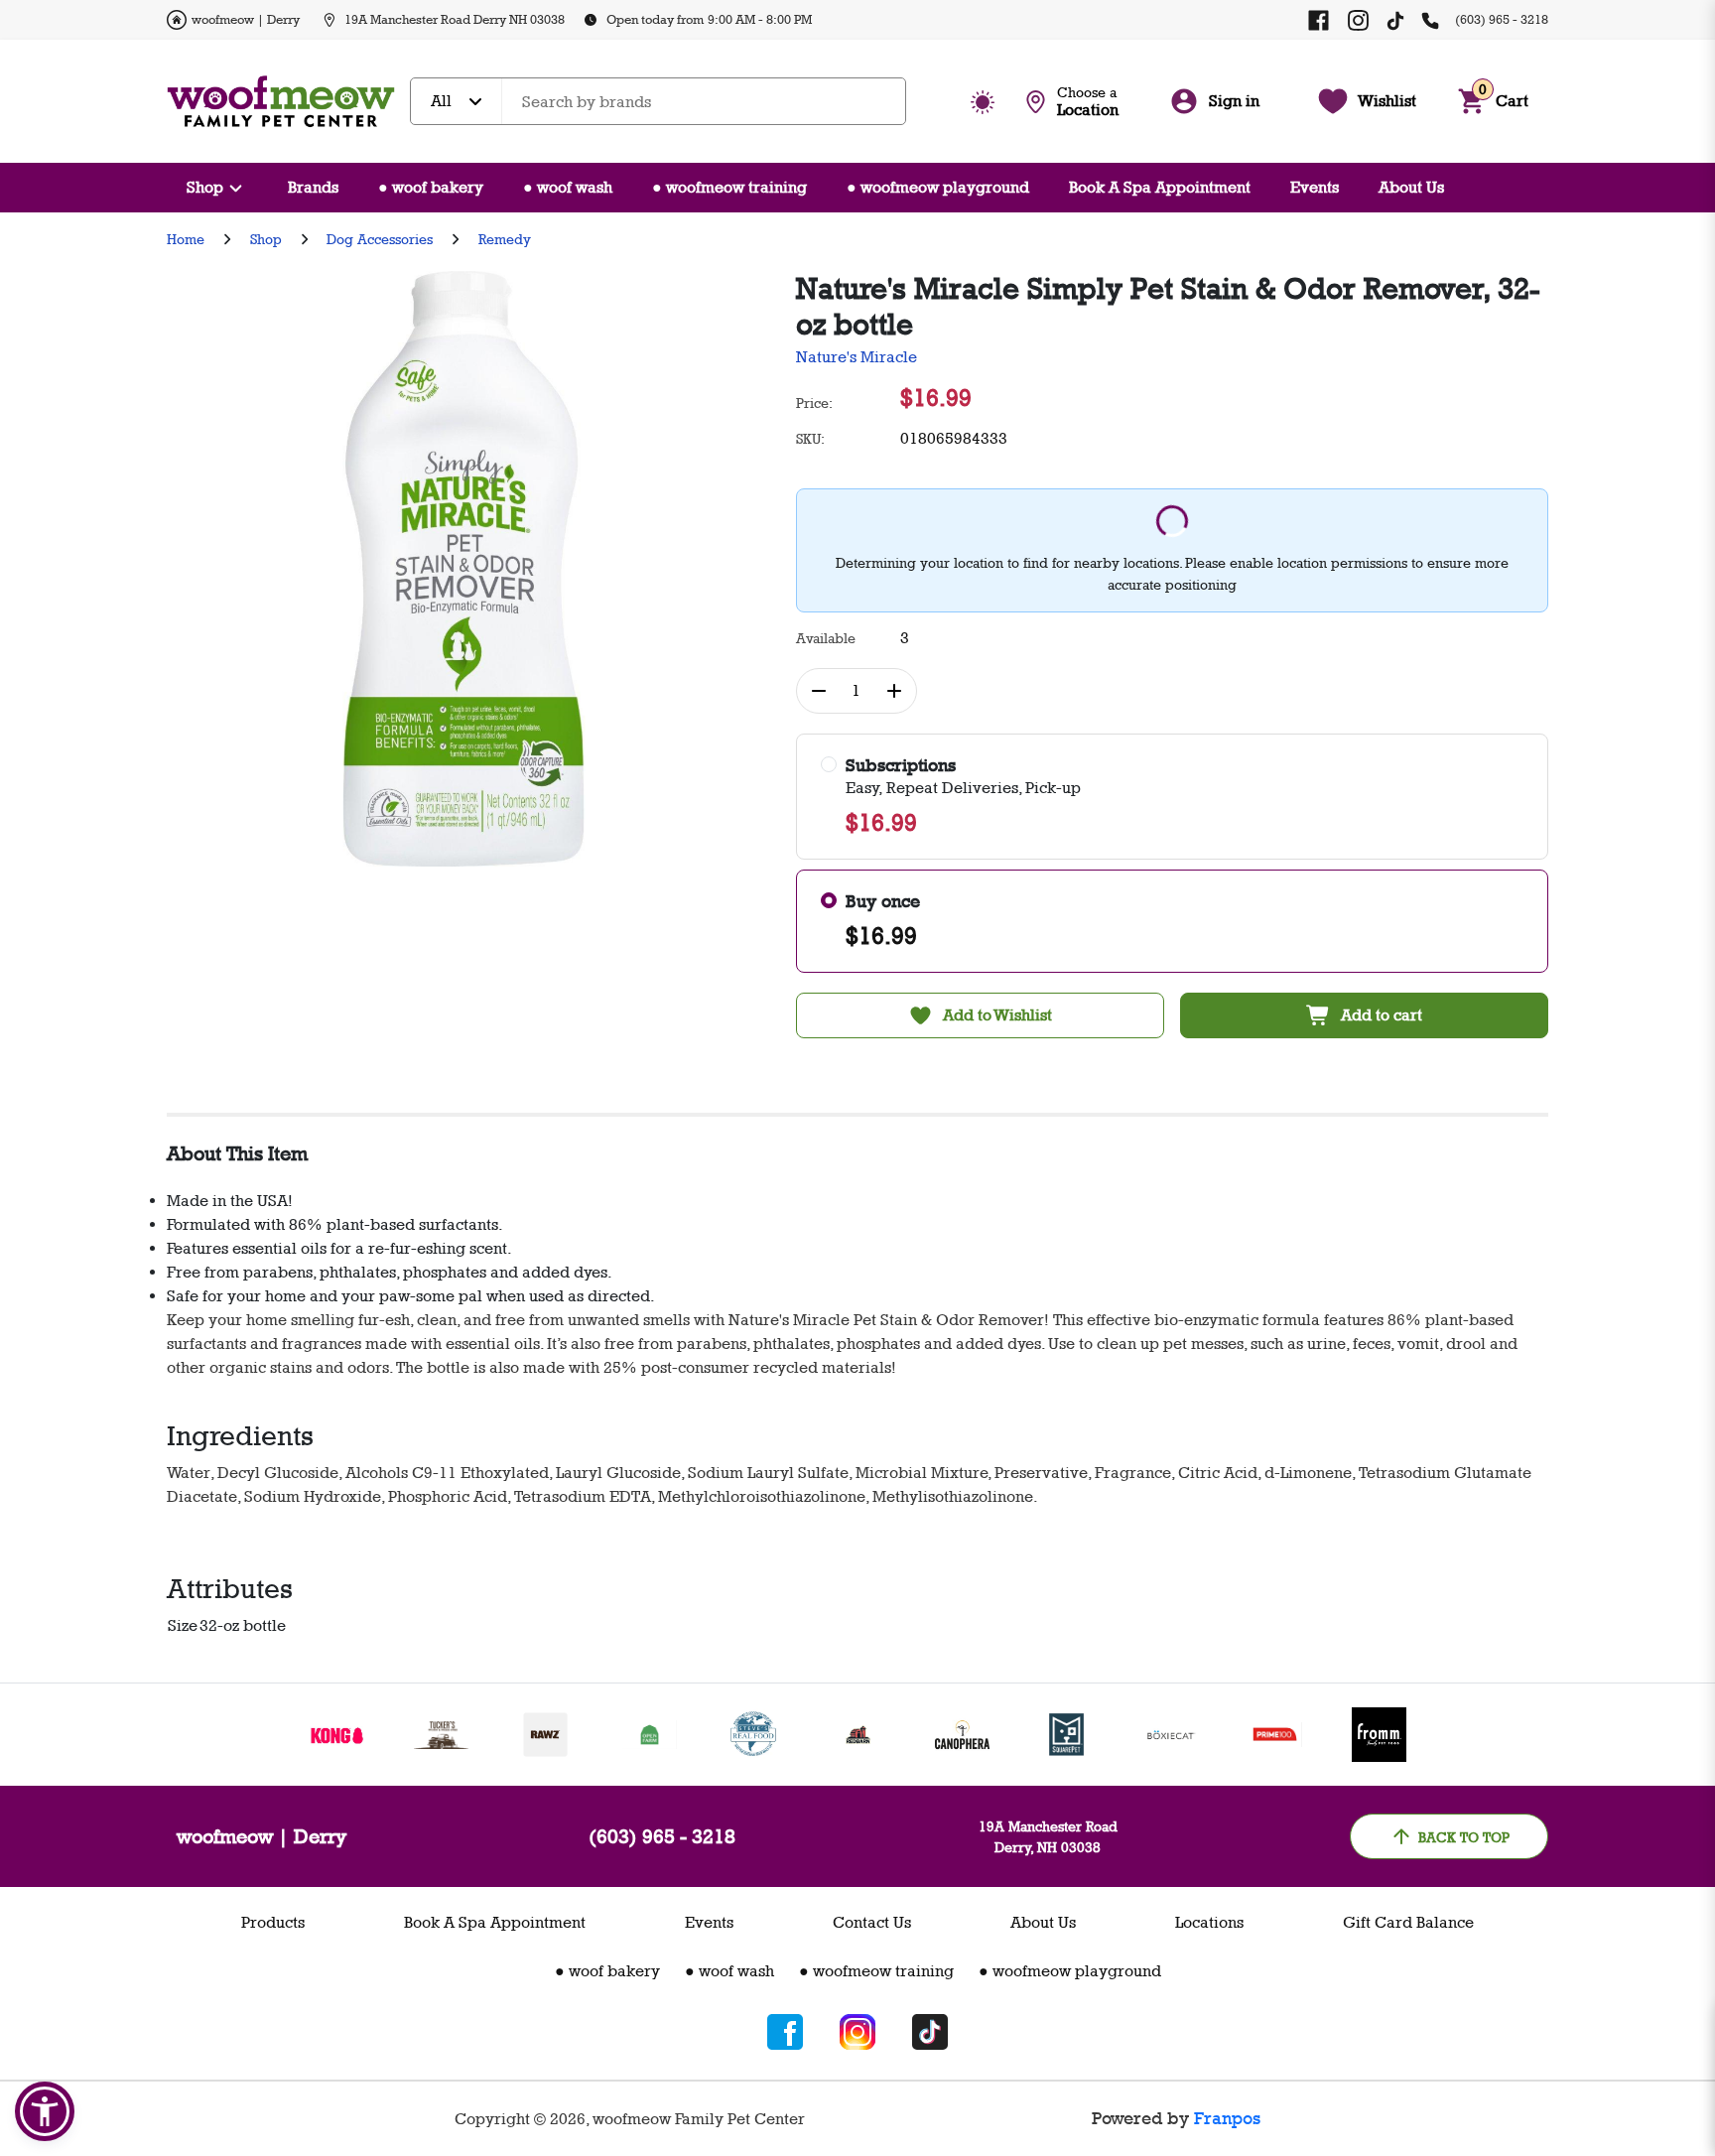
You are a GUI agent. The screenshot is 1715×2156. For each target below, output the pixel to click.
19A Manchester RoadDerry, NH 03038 (1048, 1836)
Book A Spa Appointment (1160, 187)
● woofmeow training (729, 187)
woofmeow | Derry (246, 19)
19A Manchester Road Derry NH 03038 (455, 19)
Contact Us (872, 1922)
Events (1315, 187)
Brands (313, 187)
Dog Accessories (380, 239)
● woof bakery (431, 187)
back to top (1464, 1837)
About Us (1411, 187)
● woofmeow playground (938, 187)
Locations (1209, 1922)
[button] (45, 2111)
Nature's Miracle (857, 357)
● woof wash (568, 187)
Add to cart (1382, 1015)
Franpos (1227, 2118)
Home (186, 239)
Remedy (505, 239)
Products (273, 1922)
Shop (205, 187)
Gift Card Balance (1408, 1922)
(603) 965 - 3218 (1502, 19)
